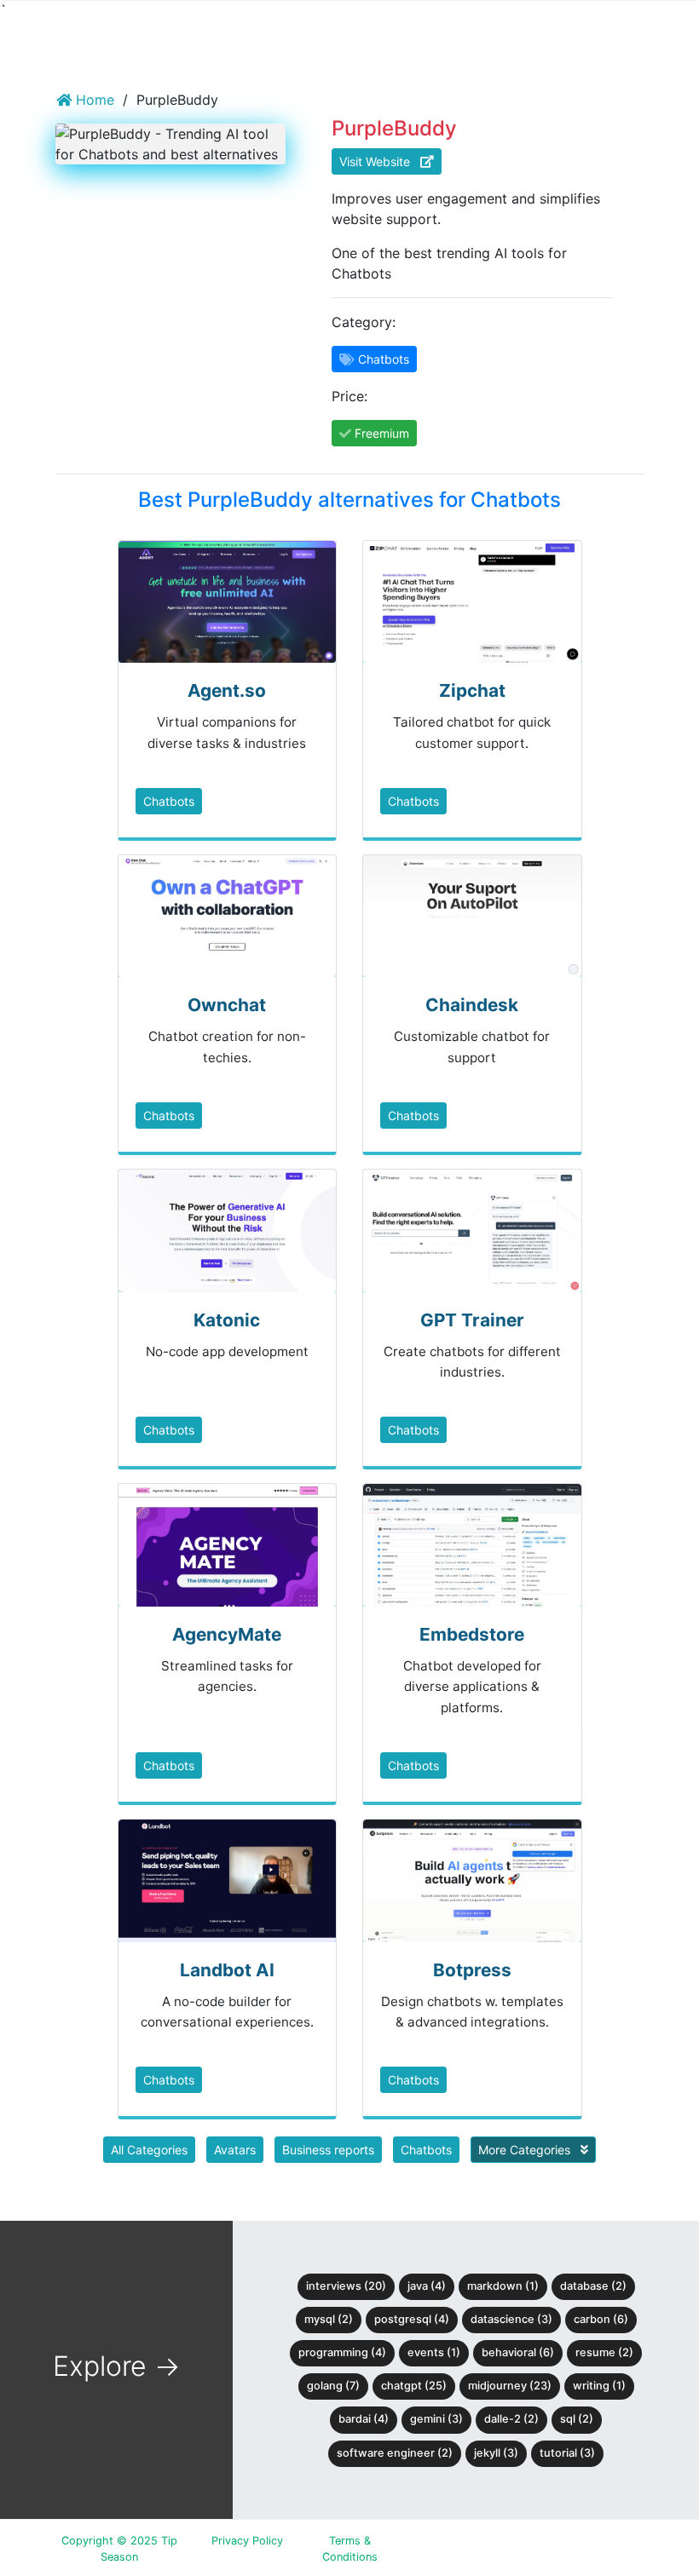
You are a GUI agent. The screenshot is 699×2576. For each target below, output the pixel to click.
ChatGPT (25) (414, 2386)
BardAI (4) (364, 2419)
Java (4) (427, 2286)
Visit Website (380, 161)
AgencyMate (227, 1634)
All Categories (149, 2150)
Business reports (328, 2150)
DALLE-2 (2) (511, 2419)
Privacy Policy (247, 2541)
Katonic (227, 1320)
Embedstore (472, 1634)
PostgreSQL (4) (412, 2319)
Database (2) (593, 2286)
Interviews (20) (346, 2286)
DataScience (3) (511, 2319)
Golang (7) (333, 2386)
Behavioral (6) (518, 2352)
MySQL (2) (329, 2319)
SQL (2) (577, 2419)
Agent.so (227, 690)
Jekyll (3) (496, 2453)
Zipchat (472, 690)
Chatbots (169, 801)
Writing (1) (599, 2386)
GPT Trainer (472, 1320)
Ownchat (227, 1005)
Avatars (235, 2150)
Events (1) (434, 2352)
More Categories (526, 2150)
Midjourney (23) (510, 2386)
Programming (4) (342, 2352)
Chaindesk (472, 1005)
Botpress (472, 1970)
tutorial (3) (567, 2453)
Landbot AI (227, 1970)
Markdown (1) (503, 2286)
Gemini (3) (436, 2419)
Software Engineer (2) (395, 2453)
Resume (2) (604, 2352)
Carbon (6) (601, 2319)
